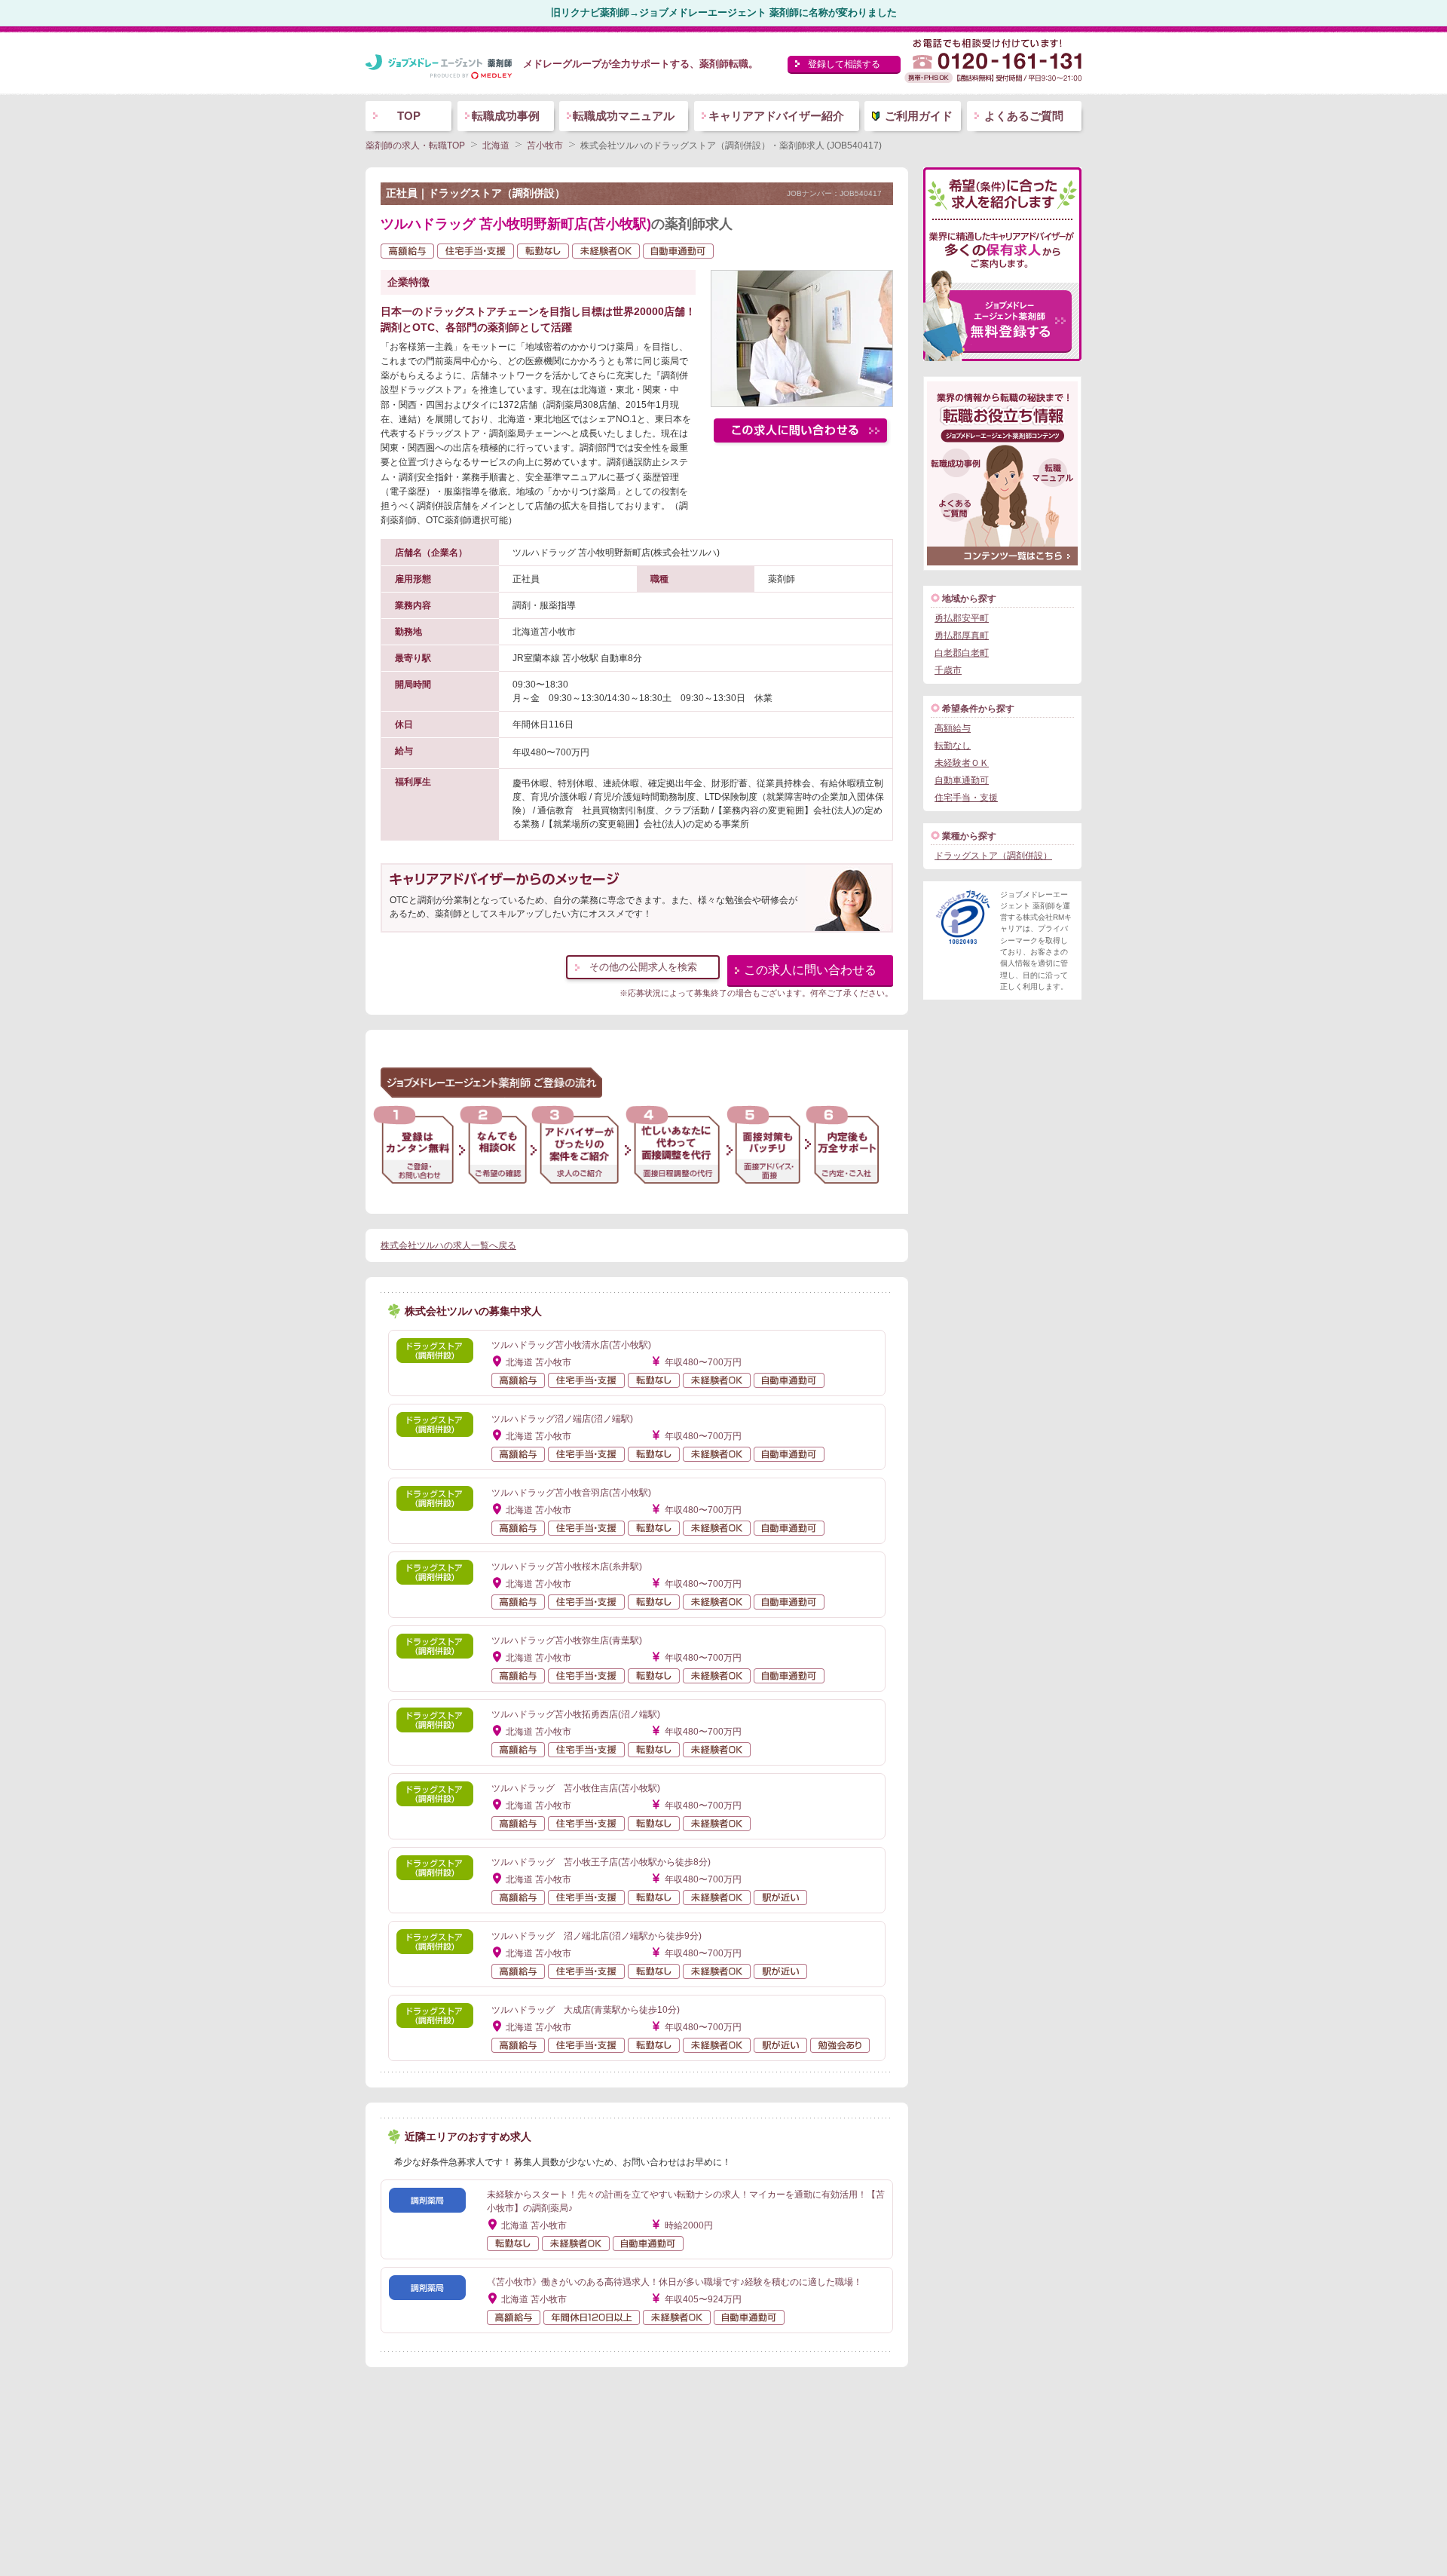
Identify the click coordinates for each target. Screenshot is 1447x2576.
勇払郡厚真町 (962, 636)
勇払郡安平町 (962, 618)
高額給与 (953, 728)
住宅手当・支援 (966, 798)
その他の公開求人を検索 (643, 967)
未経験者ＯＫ (962, 763)
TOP (409, 116)
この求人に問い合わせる (810, 970)
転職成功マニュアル (624, 116)
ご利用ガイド (919, 116)
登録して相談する (844, 64)
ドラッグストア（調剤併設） (993, 856)
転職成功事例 (506, 116)
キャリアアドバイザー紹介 (776, 116)
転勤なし (953, 746)
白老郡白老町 (962, 653)
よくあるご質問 (1024, 116)
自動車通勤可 (962, 780)
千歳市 (948, 670)
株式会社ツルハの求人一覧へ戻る (448, 1245)
